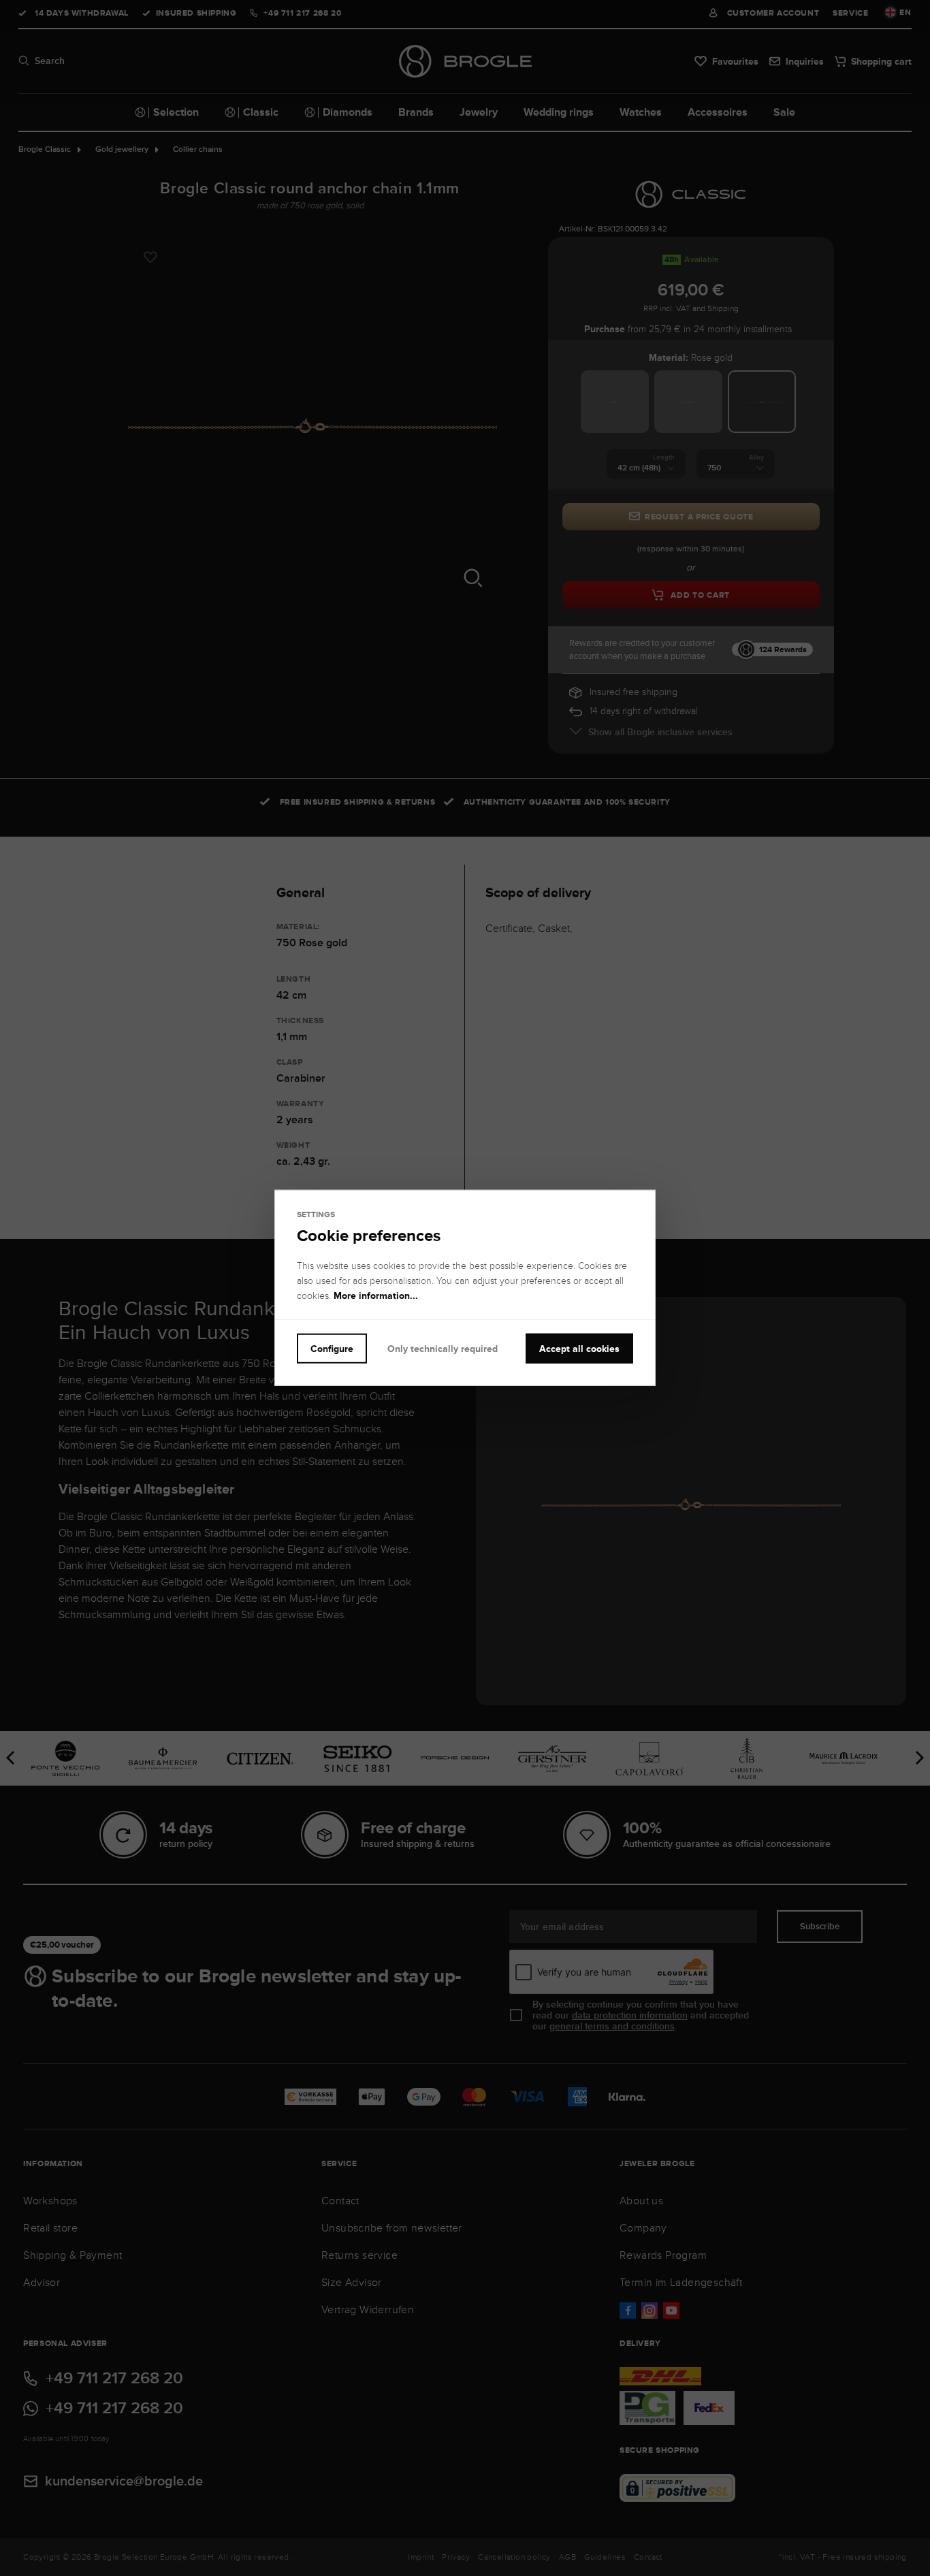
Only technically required (443, 1349)
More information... (376, 1295)
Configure (332, 1349)
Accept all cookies (579, 1349)
